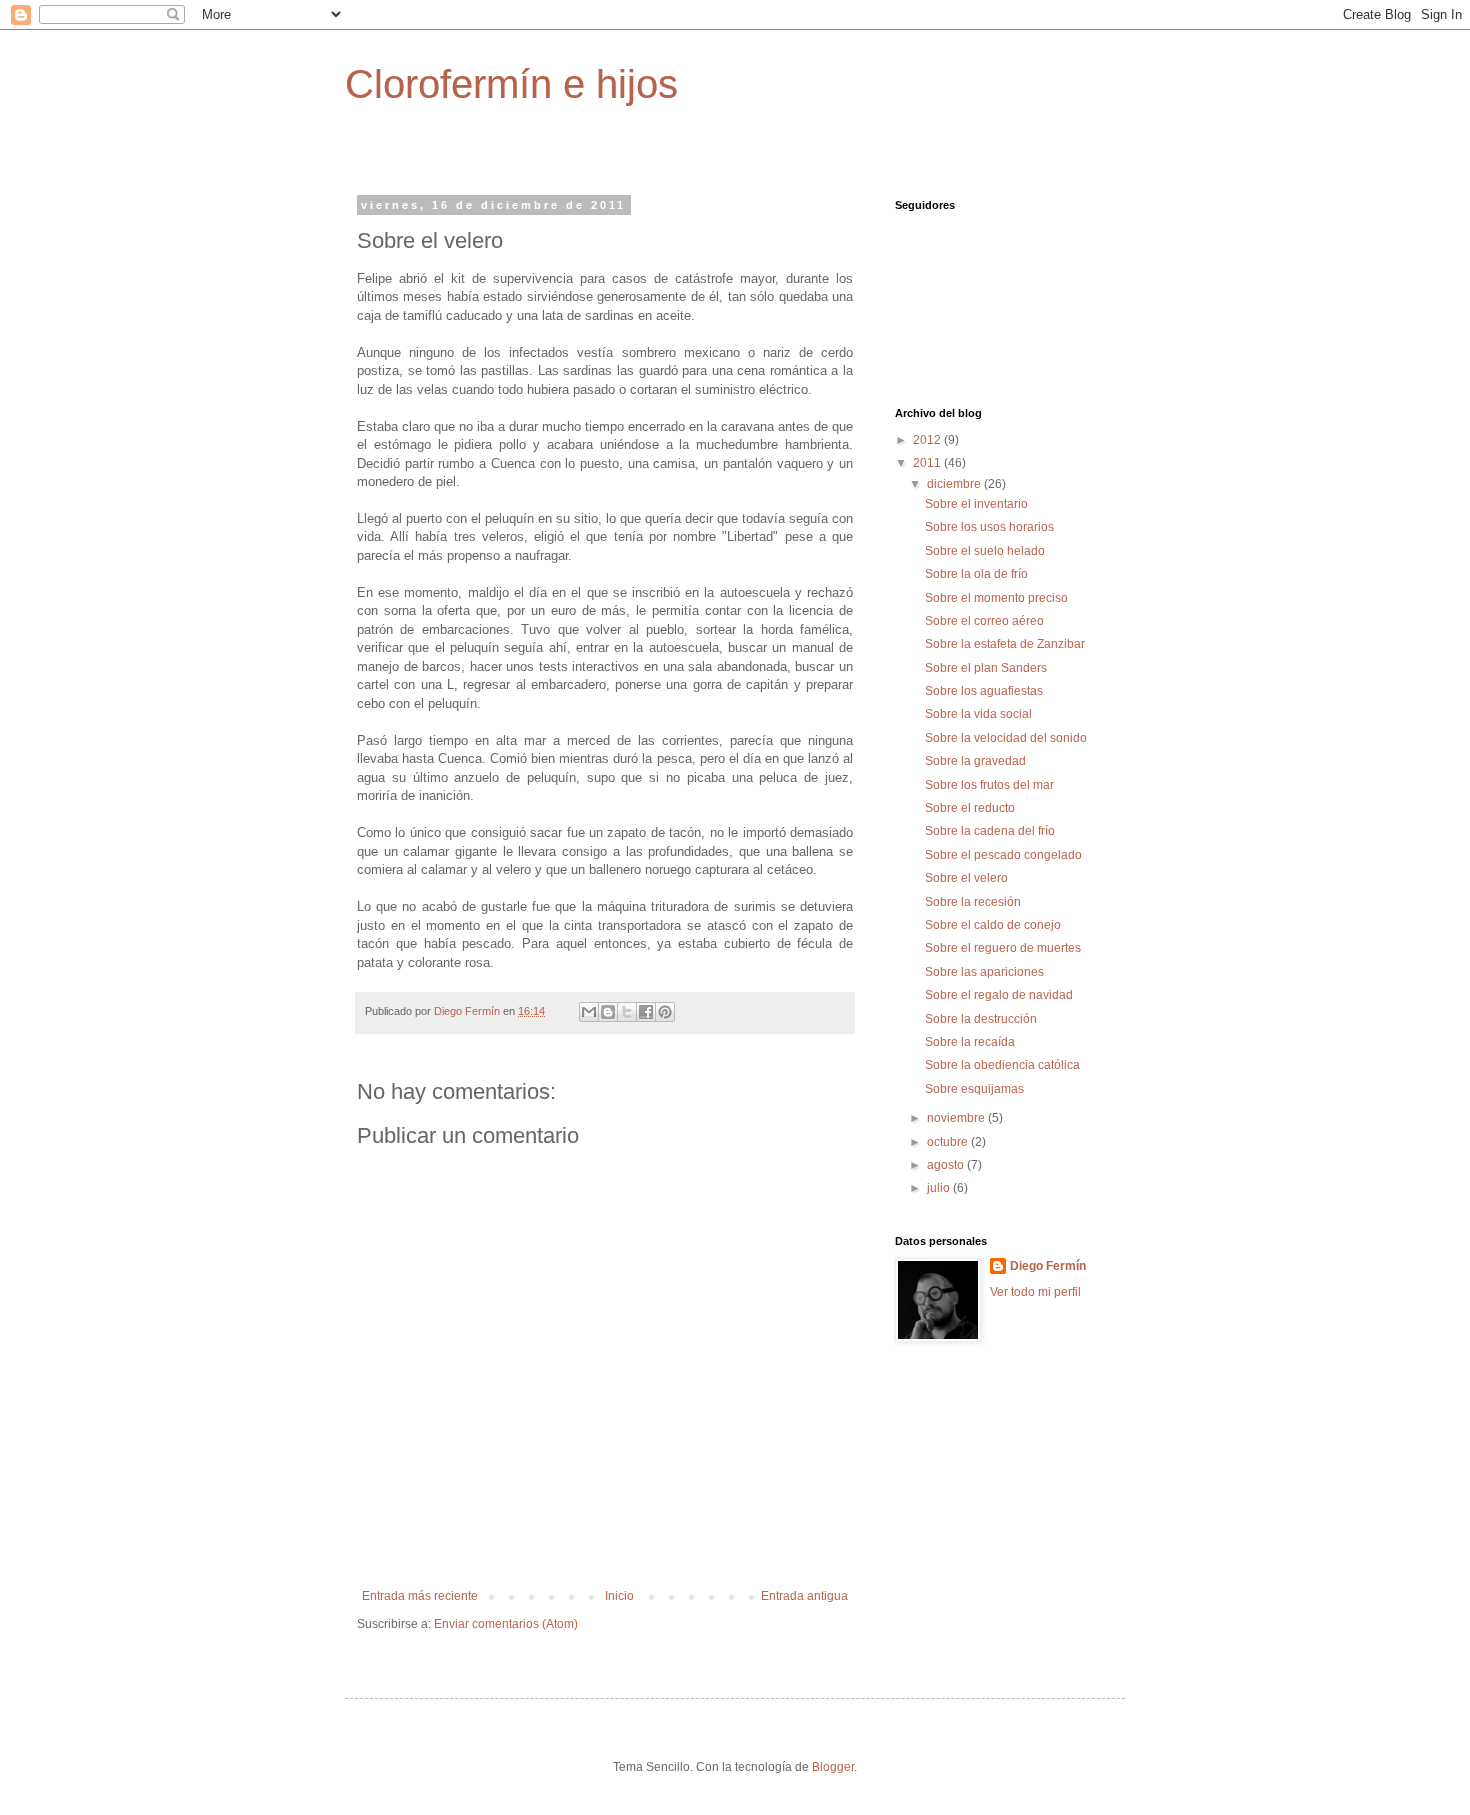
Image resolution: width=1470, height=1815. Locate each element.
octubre (949, 1142)
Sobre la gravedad (975, 761)
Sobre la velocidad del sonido (1006, 738)
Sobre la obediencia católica (1002, 1065)
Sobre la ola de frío (976, 574)
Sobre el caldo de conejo (993, 925)
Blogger (833, 1767)
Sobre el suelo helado (985, 551)
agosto (947, 1165)
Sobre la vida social (978, 714)
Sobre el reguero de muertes (1003, 948)
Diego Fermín (1048, 1266)
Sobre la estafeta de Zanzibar (1005, 644)
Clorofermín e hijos (511, 84)
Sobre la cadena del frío (990, 831)
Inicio (619, 1596)
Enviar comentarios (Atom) (506, 1624)
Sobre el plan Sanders (986, 668)
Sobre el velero (966, 878)
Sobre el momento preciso (996, 598)
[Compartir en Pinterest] (665, 1012)
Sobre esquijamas (974, 1089)
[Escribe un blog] (608, 1012)
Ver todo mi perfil (1035, 1292)
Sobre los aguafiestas (984, 691)
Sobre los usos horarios (989, 527)
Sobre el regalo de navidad (999, 995)
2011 (928, 463)
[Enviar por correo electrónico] (589, 1012)
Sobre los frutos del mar (989, 785)
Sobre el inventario (976, 504)
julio (940, 1188)
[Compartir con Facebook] (646, 1012)
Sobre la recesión (973, 902)
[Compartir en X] (627, 1012)
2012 (928, 440)
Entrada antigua (804, 1596)
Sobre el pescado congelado (1003, 855)
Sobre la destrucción (981, 1019)
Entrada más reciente (420, 1596)
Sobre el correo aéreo (984, 621)
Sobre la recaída (970, 1042)
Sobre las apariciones (984, 972)
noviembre (957, 1118)
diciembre (955, 484)
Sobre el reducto (970, 808)
